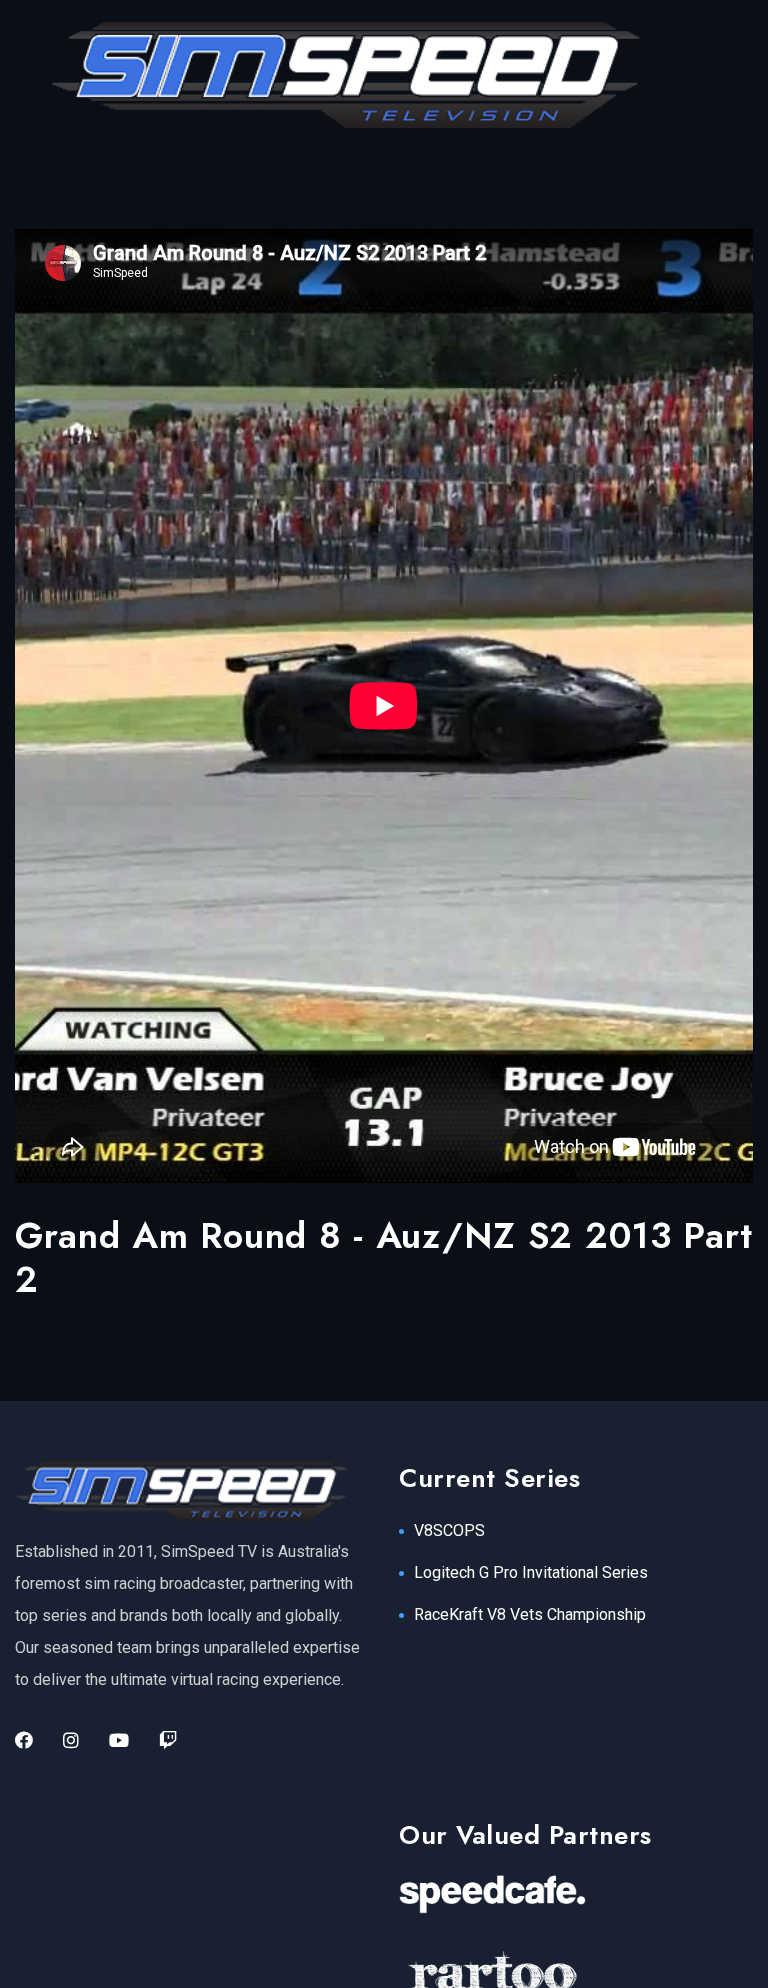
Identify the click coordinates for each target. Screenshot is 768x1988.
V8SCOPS (449, 1530)
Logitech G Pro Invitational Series (531, 1572)
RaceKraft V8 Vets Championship (530, 1614)
